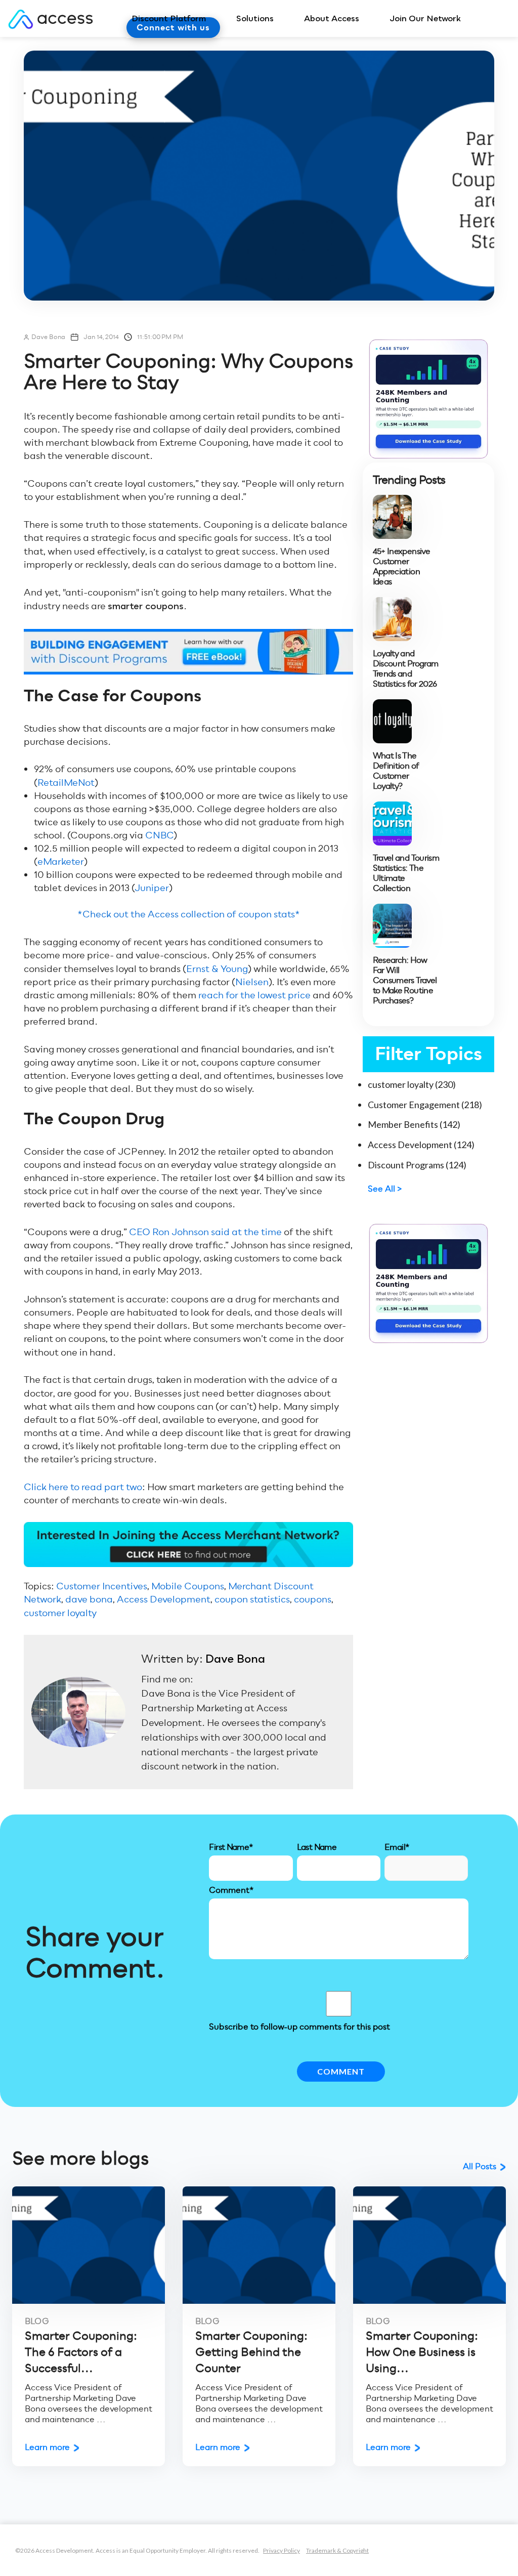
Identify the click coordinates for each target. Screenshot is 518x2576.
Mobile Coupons (188, 1586)
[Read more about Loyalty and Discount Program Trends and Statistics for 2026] (392, 619)
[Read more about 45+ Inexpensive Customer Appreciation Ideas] (392, 517)
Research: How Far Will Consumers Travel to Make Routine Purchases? (405, 981)
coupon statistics (252, 1599)
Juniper (152, 888)
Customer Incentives (102, 1586)
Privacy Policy (282, 2550)
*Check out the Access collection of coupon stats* (189, 914)
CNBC (159, 835)
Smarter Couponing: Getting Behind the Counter (251, 2352)
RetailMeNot (66, 783)
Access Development (164, 1599)
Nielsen (252, 982)
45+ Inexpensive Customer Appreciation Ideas (401, 567)
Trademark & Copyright (337, 2550)
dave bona (89, 1599)
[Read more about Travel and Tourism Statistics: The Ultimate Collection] (392, 824)
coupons (313, 1599)
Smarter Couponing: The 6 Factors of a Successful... (81, 2352)
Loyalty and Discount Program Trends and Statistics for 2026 (406, 669)
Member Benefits (414, 1124)
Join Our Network (425, 18)
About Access (332, 18)
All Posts (480, 2166)
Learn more (47, 2447)
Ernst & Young (217, 969)
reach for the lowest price (253, 995)
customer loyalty (60, 1613)
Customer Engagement (425, 1105)
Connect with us (173, 28)
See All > (385, 1189)
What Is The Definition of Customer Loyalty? (396, 771)
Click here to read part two (83, 1487)
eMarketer (61, 861)
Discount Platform (169, 18)
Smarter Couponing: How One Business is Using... (422, 2352)
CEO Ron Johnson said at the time (205, 1232)
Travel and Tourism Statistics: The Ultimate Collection (406, 873)
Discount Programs (417, 1165)
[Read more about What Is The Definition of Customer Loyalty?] (392, 721)
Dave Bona (48, 337)
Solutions (255, 18)
